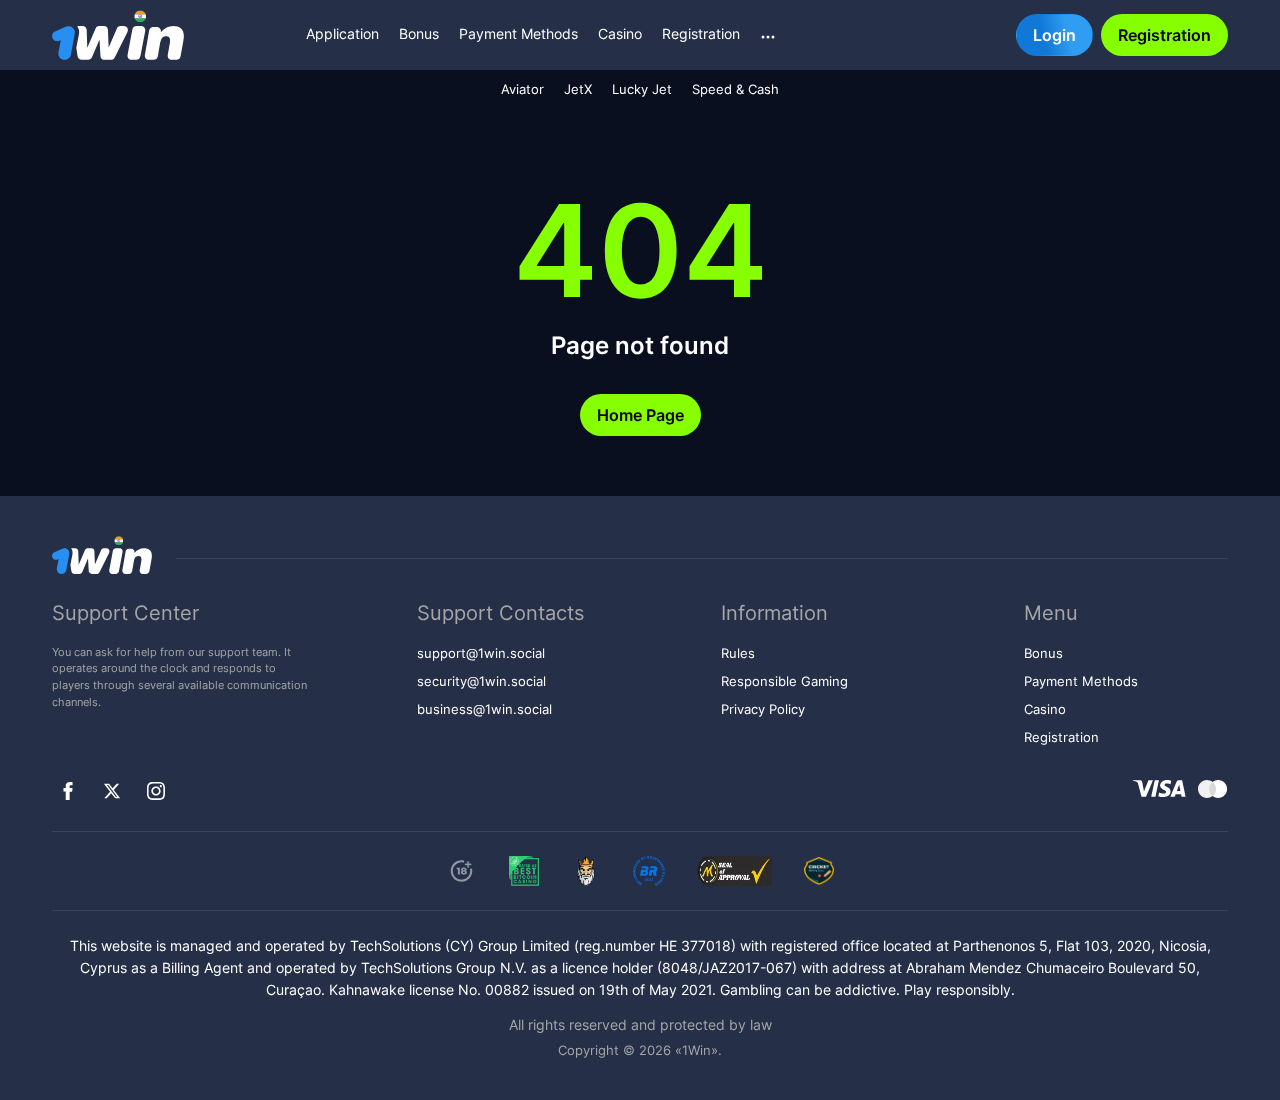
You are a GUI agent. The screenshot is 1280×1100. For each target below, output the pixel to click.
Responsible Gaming (784, 681)
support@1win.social (481, 653)
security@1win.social (481, 681)
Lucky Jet (642, 89)
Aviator (522, 89)
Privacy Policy (763, 709)
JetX (578, 89)
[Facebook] (68, 791)
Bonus (419, 33)
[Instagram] (156, 791)
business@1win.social (484, 709)
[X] (112, 791)
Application (342, 33)
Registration (701, 33)
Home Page (640, 415)
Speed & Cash (735, 89)
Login (1054, 35)
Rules (738, 653)
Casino (620, 33)
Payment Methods (518, 33)
